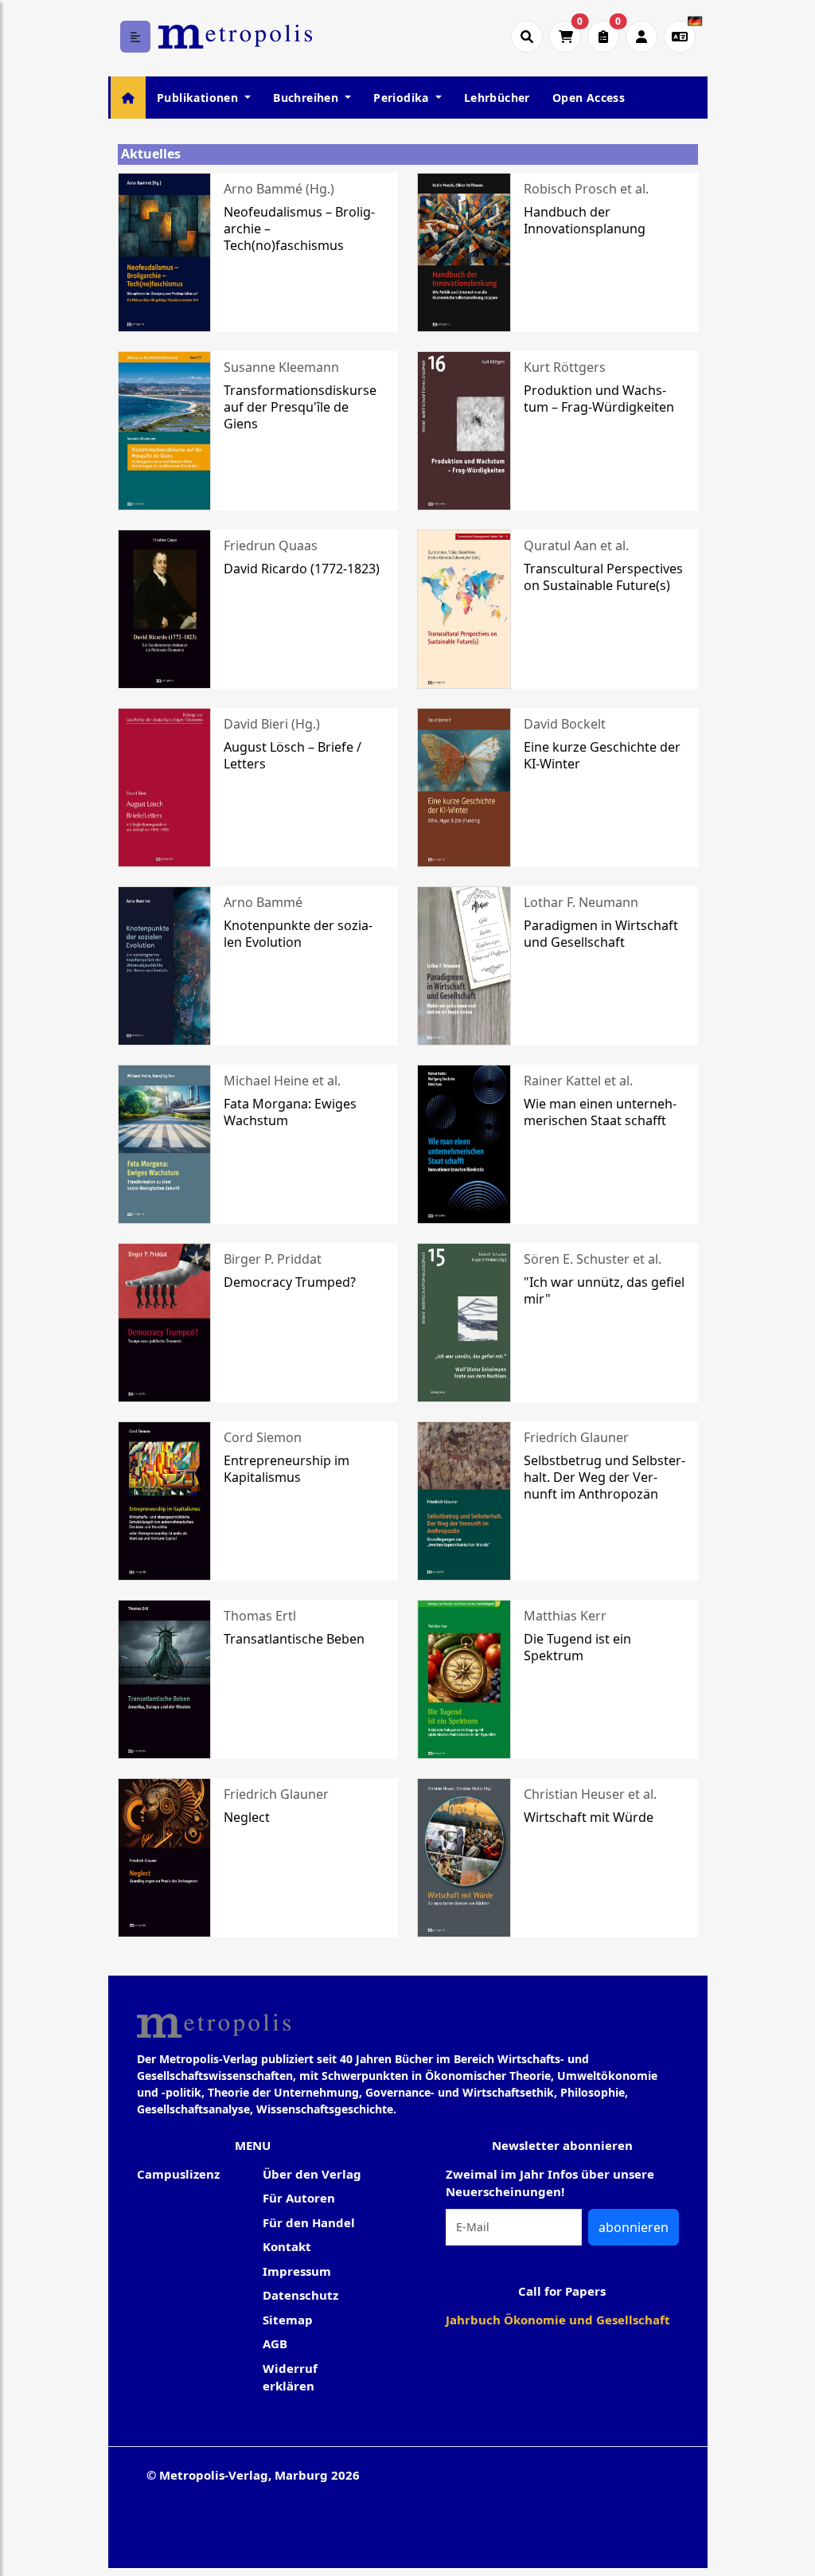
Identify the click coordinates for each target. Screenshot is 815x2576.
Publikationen (199, 98)
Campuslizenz (178, 2174)
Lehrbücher (497, 98)
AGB (275, 2343)
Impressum (297, 2271)
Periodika (403, 98)
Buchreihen (307, 98)
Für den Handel (309, 2222)
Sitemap (288, 2320)
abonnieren (634, 2227)
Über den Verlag (312, 2174)
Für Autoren (299, 2198)
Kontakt (287, 2246)
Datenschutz (300, 2295)
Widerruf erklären (290, 2377)
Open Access (589, 98)
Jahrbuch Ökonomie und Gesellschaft (558, 2320)
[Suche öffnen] (527, 37)
